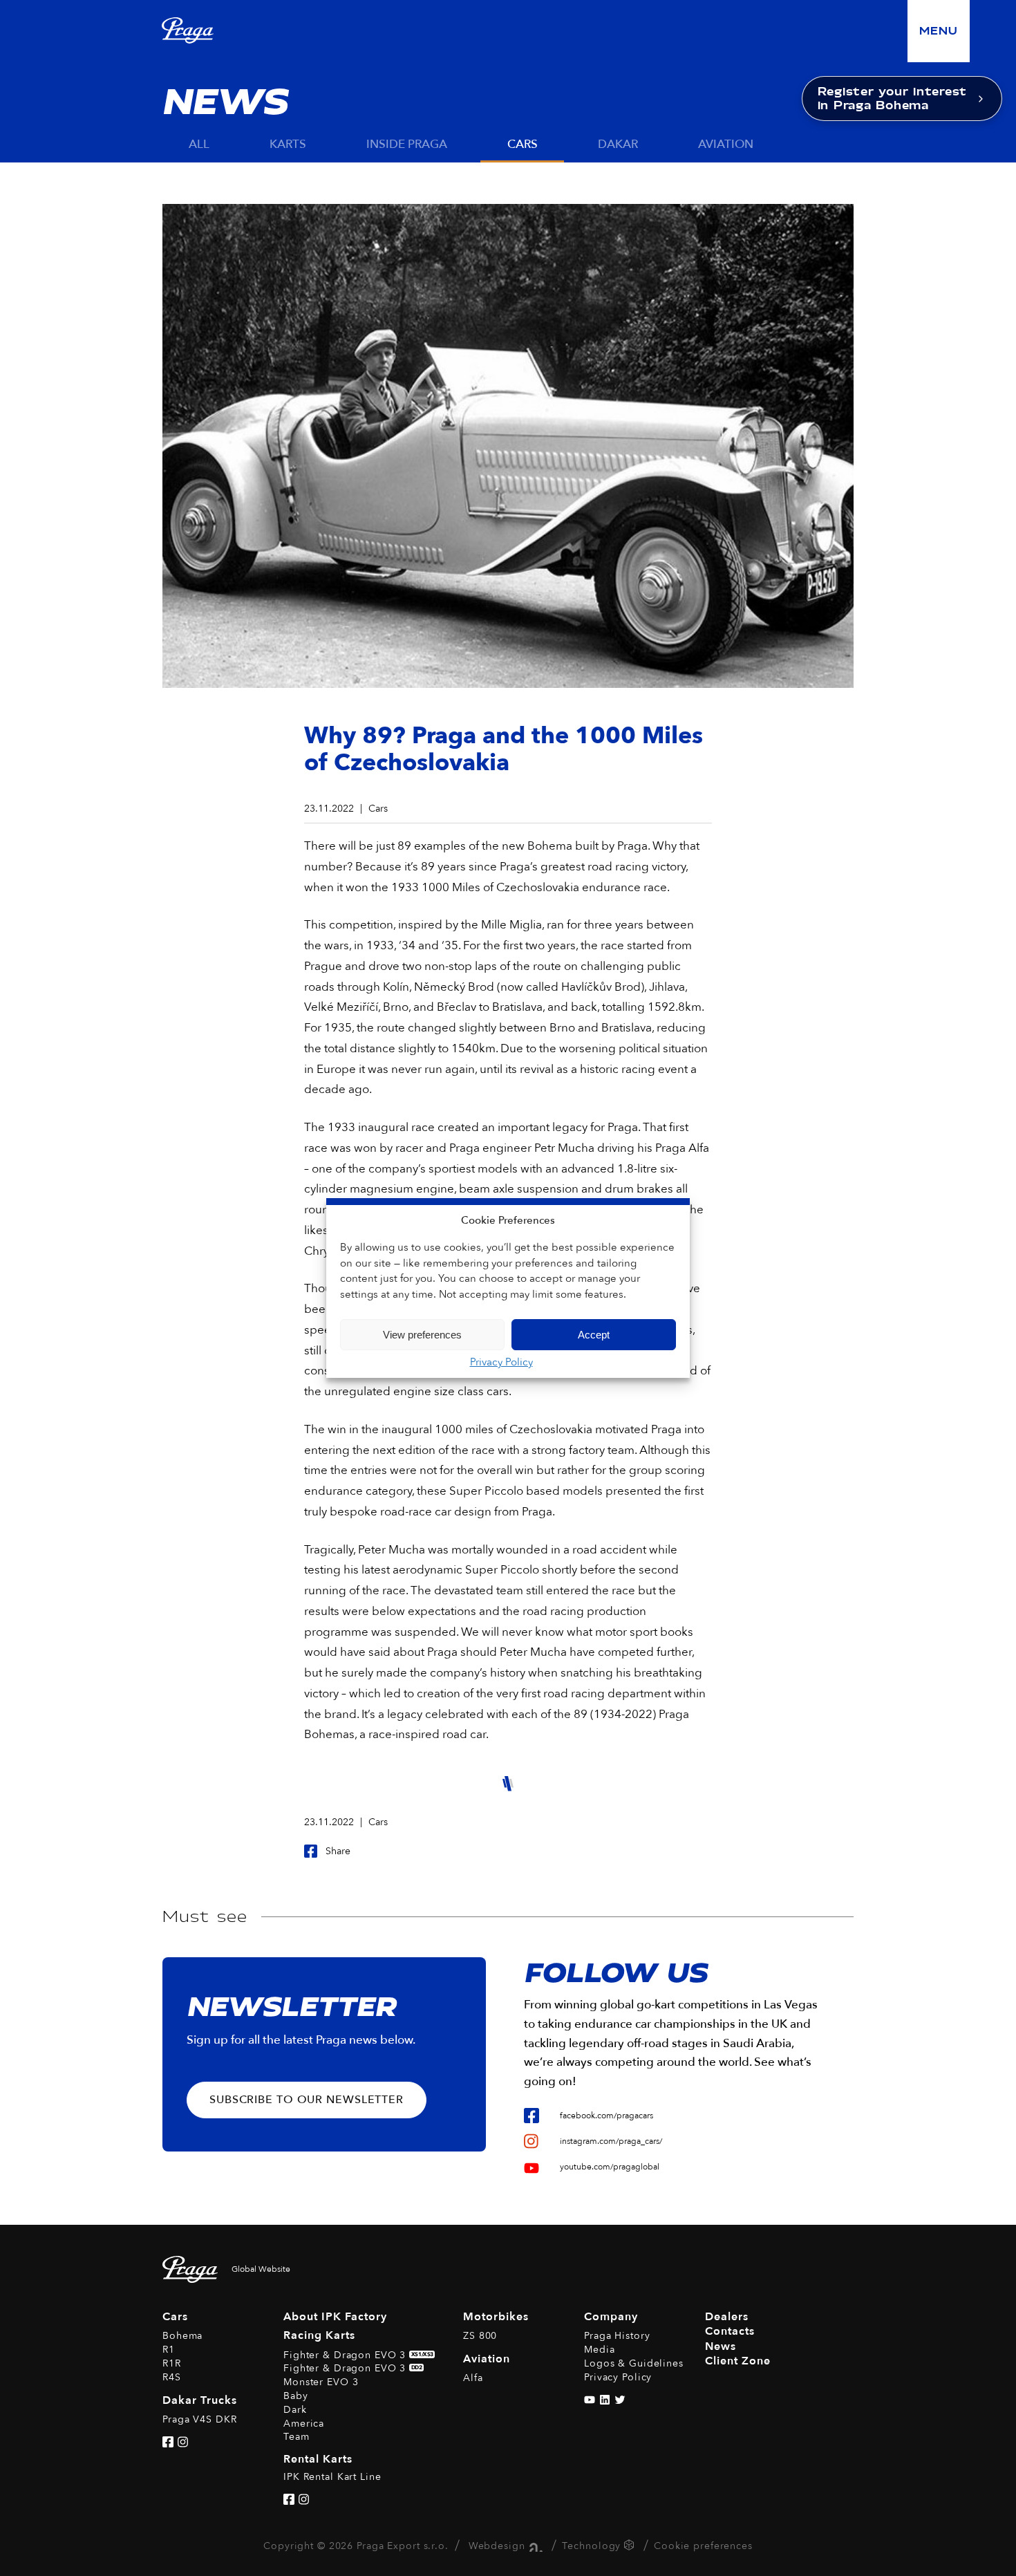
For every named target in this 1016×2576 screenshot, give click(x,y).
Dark (295, 2410)
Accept (594, 1335)
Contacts (730, 2331)
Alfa (473, 2378)
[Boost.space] (631, 2547)
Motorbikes (496, 2317)
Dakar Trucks (200, 2400)
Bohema (182, 2336)
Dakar (618, 144)
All (199, 144)
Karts (288, 144)
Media (599, 2350)
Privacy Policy (501, 1362)
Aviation (726, 144)
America (304, 2424)
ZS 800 (480, 2336)
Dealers (727, 2317)
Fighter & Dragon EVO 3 (358, 2355)
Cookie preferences (703, 2546)
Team (297, 2437)
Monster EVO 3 (321, 2382)
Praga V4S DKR (199, 2419)
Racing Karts (319, 2335)
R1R (172, 2363)
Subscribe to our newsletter (307, 2100)
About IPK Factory (335, 2317)
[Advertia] (534, 2546)
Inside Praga (407, 144)
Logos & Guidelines (634, 2363)
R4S (172, 2377)
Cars (523, 144)
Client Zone (738, 2361)
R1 (169, 2350)
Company (611, 2317)
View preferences (422, 1335)
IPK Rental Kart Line (332, 2477)
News (721, 2346)
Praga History (617, 2336)
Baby (296, 2396)
